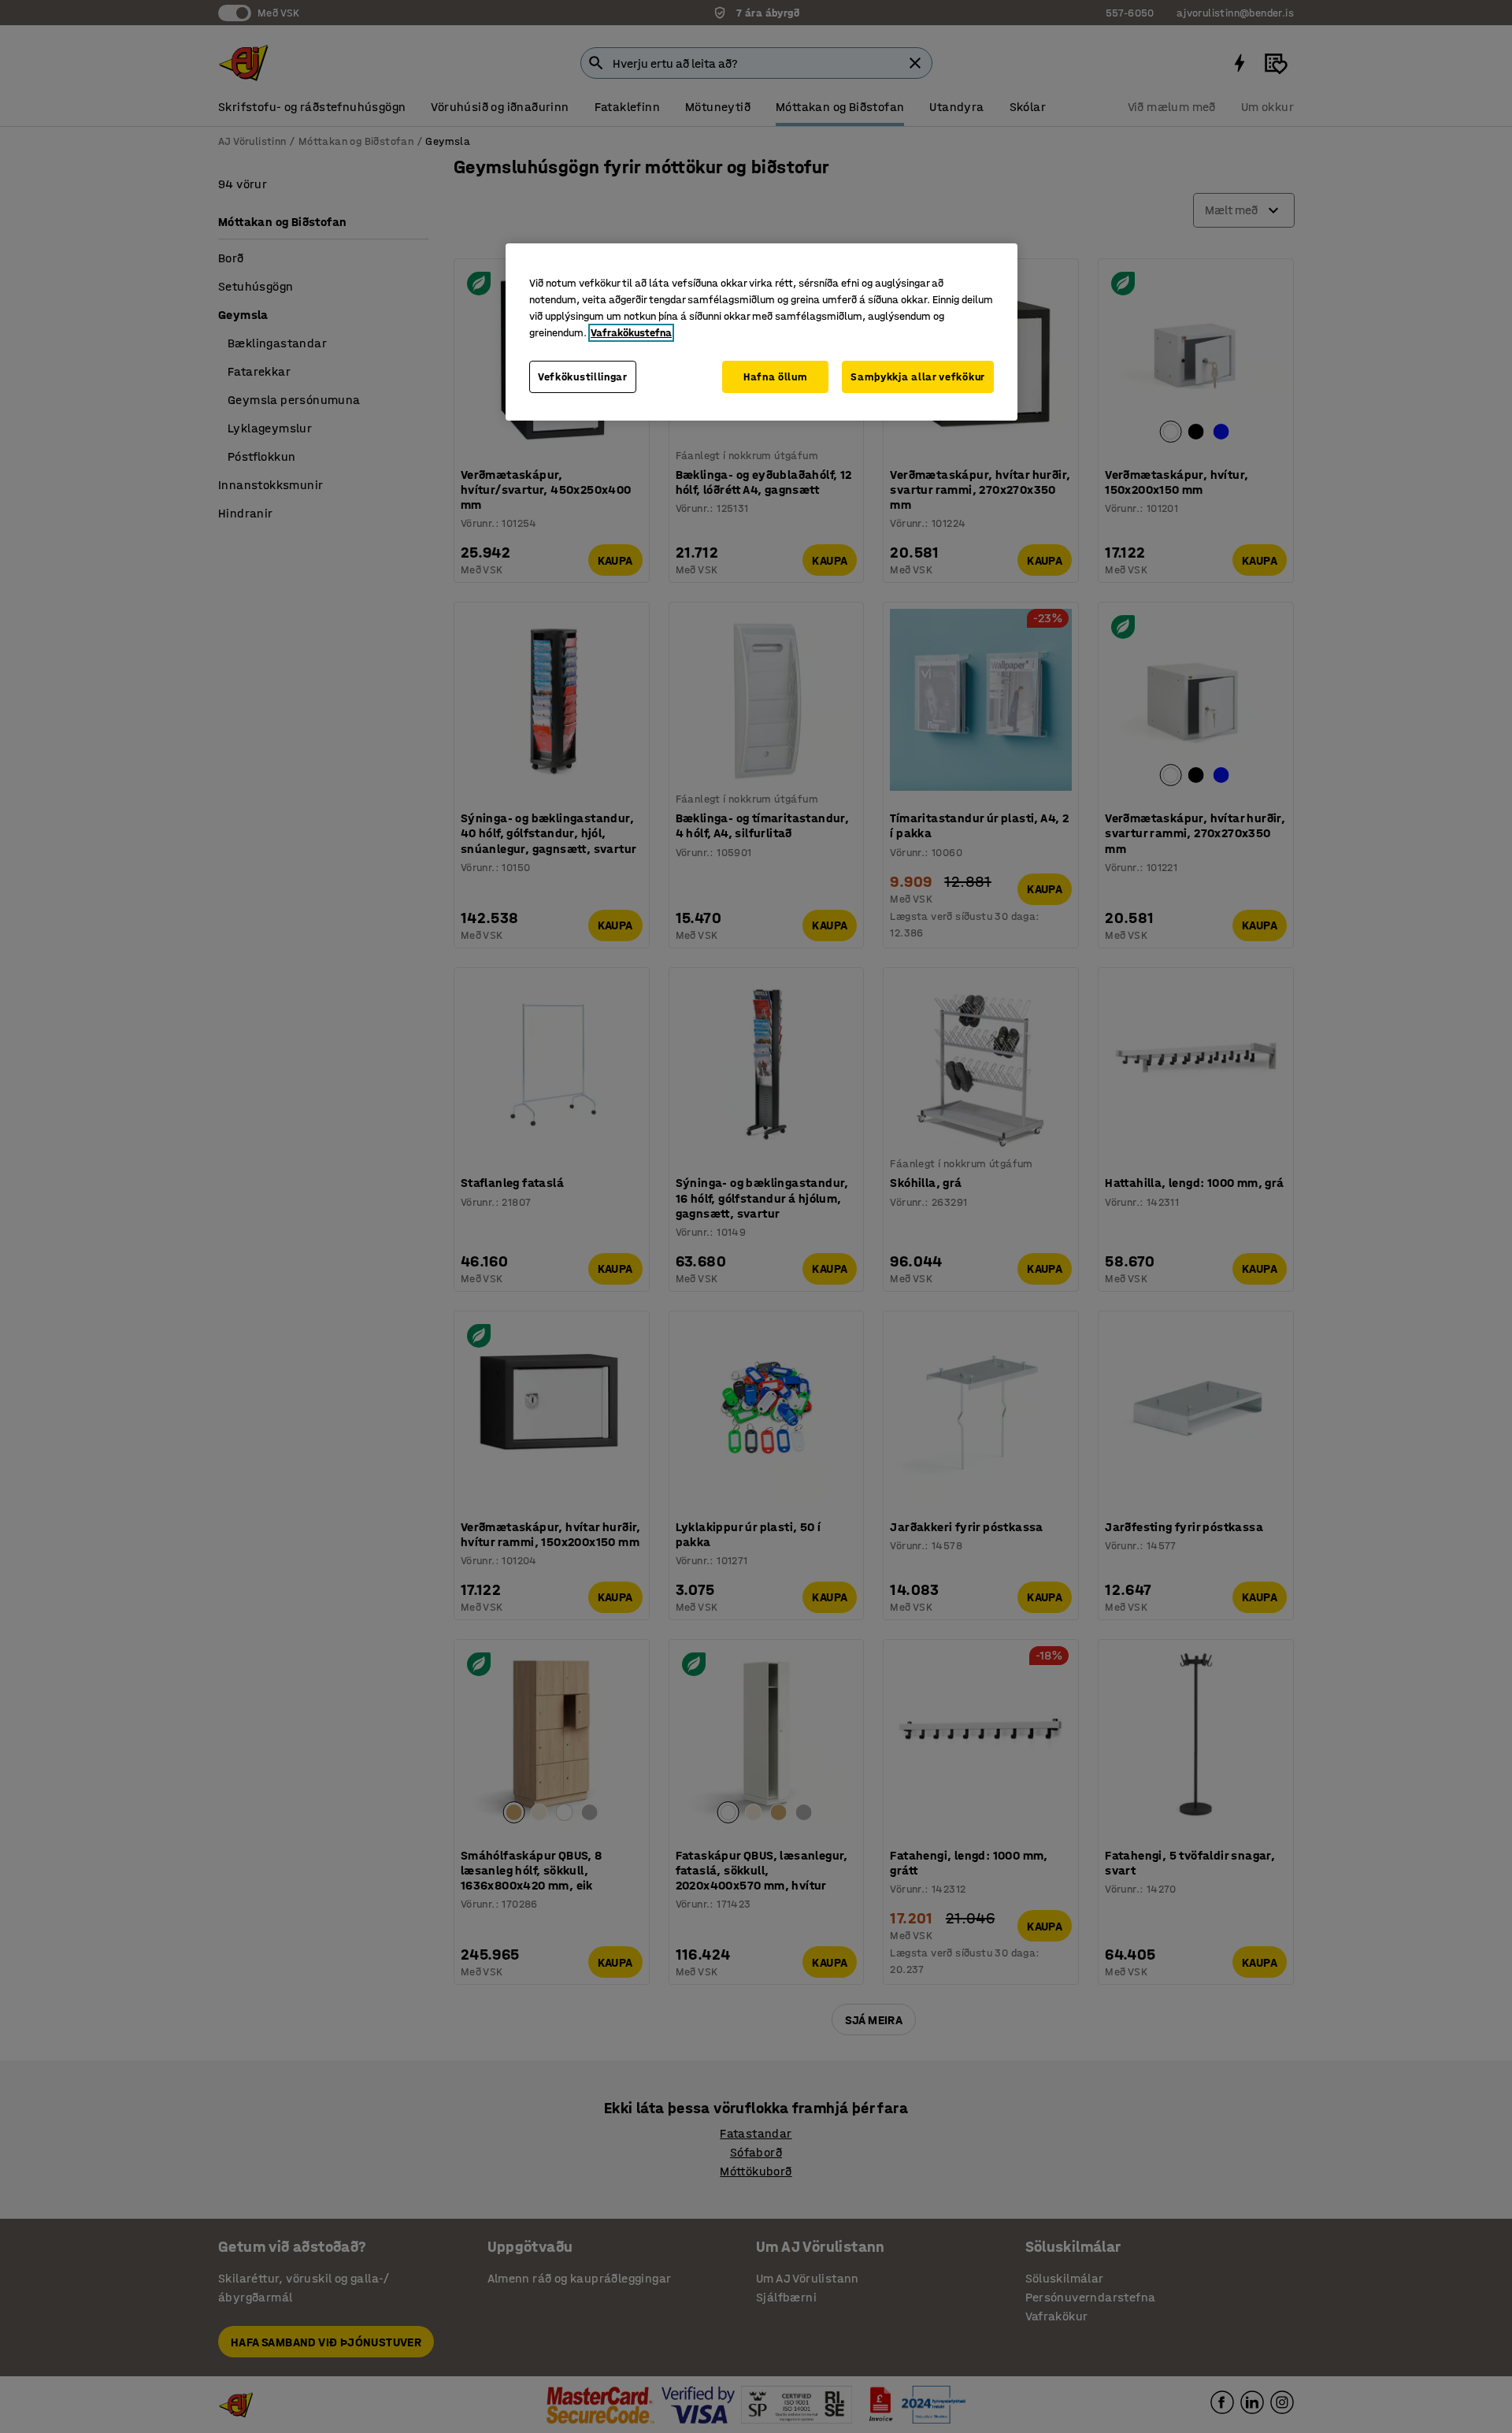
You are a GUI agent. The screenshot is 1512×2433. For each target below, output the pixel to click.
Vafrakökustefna (631, 333)
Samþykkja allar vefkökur (918, 377)
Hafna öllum (776, 377)
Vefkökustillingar (583, 377)
